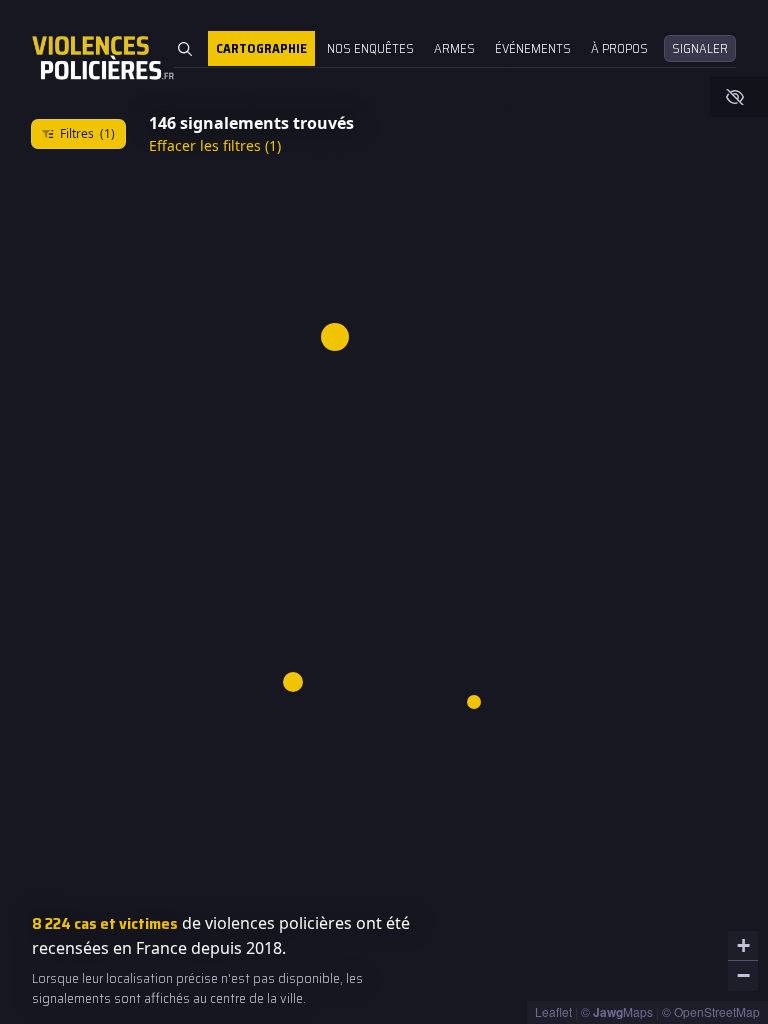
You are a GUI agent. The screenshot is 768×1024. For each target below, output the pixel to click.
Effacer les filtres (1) (215, 145)
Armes (454, 48)
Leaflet (553, 1011)
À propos (619, 48)
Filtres (87, 133)
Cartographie (261, 48)
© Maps (617, 1011)
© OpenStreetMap (711, 1011)
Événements (533, 48)
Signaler (700, 48)
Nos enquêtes (370, 48)
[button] (474, 702)
